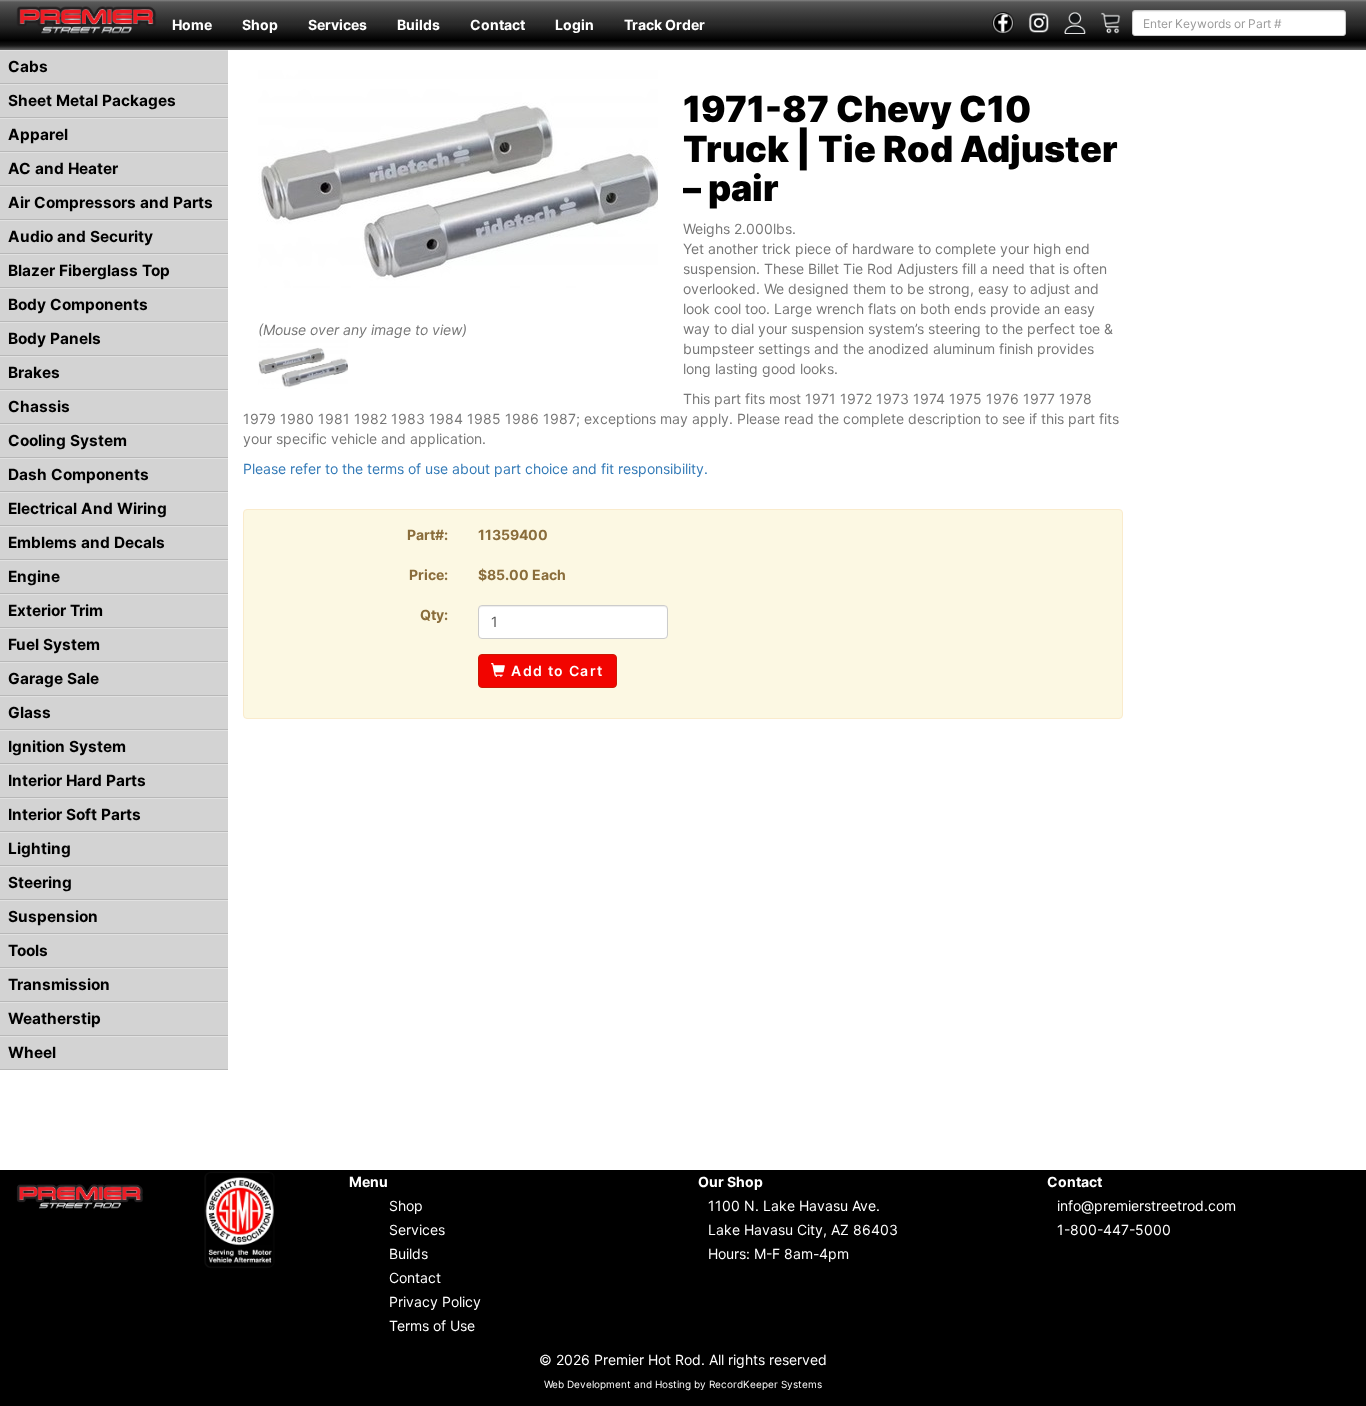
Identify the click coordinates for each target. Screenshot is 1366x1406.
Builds (418, 24)
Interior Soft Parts (74, 814)
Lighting (39, 848)
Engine (34, 576)
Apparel (38, 134)
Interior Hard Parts (77, 780)
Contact (497, 24)
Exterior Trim (55, 610)
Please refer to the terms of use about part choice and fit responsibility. (475, 468)
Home (192, 24)
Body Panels (54, 338)
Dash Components (78, 474)
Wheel (32, 1052)
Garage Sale (53, 678)
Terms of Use (432, 1325)
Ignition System (67, 746)
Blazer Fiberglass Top (89, 270)
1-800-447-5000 (1114, 1229)
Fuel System (54, 644)
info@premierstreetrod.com (1146, 1205)
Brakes (34, 372)
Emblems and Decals (86, 542)
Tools (28, 950)
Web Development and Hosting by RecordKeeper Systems (683, 1384)
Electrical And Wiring (87, 508)
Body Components (78, 304)
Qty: (434, 614)
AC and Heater (63, 168)
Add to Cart (555, 670)
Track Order (664, 24)
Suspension (53, 916)
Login (574, 24)
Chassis (39, 406)
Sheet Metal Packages (92, 100)
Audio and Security (80, 236)
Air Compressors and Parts (110, 202)
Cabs (28, 66)
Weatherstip (54, 1018)
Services (337, 24)
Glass (29, 712)
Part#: (427, 534)
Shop (260, 24)
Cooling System (67, 440)
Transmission (59, 984)
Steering (40, 882)
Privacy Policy (435, 1301)
